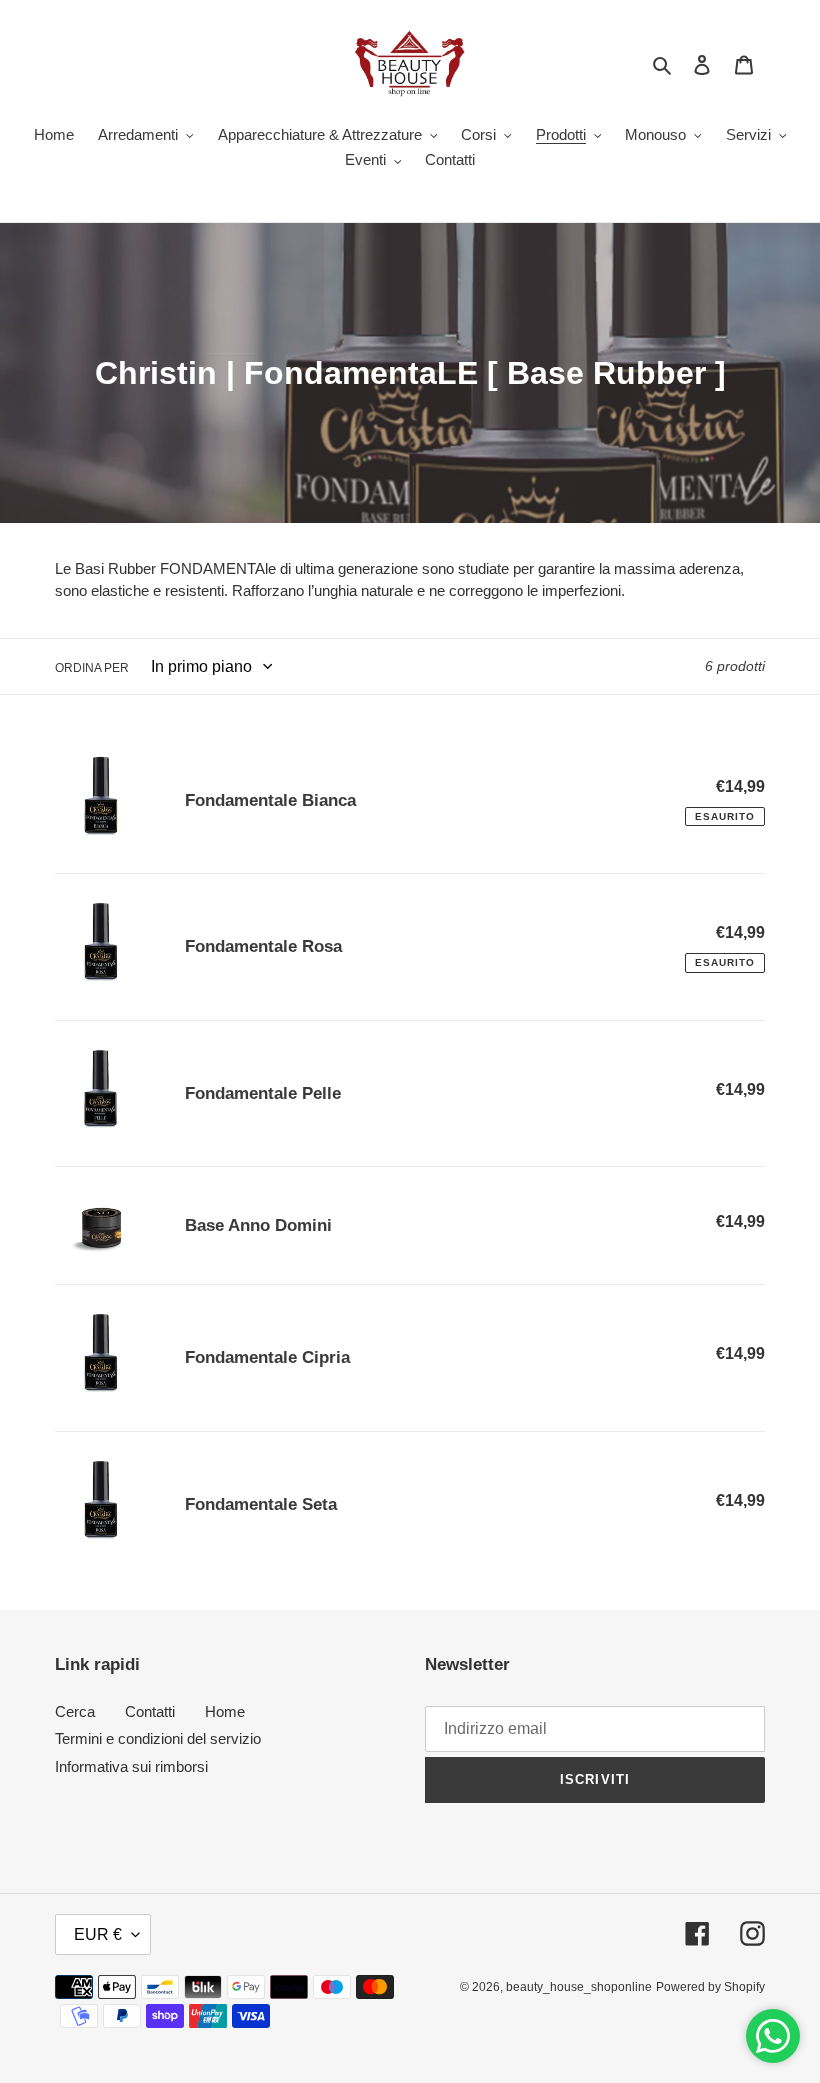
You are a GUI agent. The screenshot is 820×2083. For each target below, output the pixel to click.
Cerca (75, 1711)
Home (225, 1711)
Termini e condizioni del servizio (158, 1738)
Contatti (150, 1711)
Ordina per (92, 668)
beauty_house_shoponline (579, 1987)
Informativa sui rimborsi (131, 1766)
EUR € (98, 1934)
